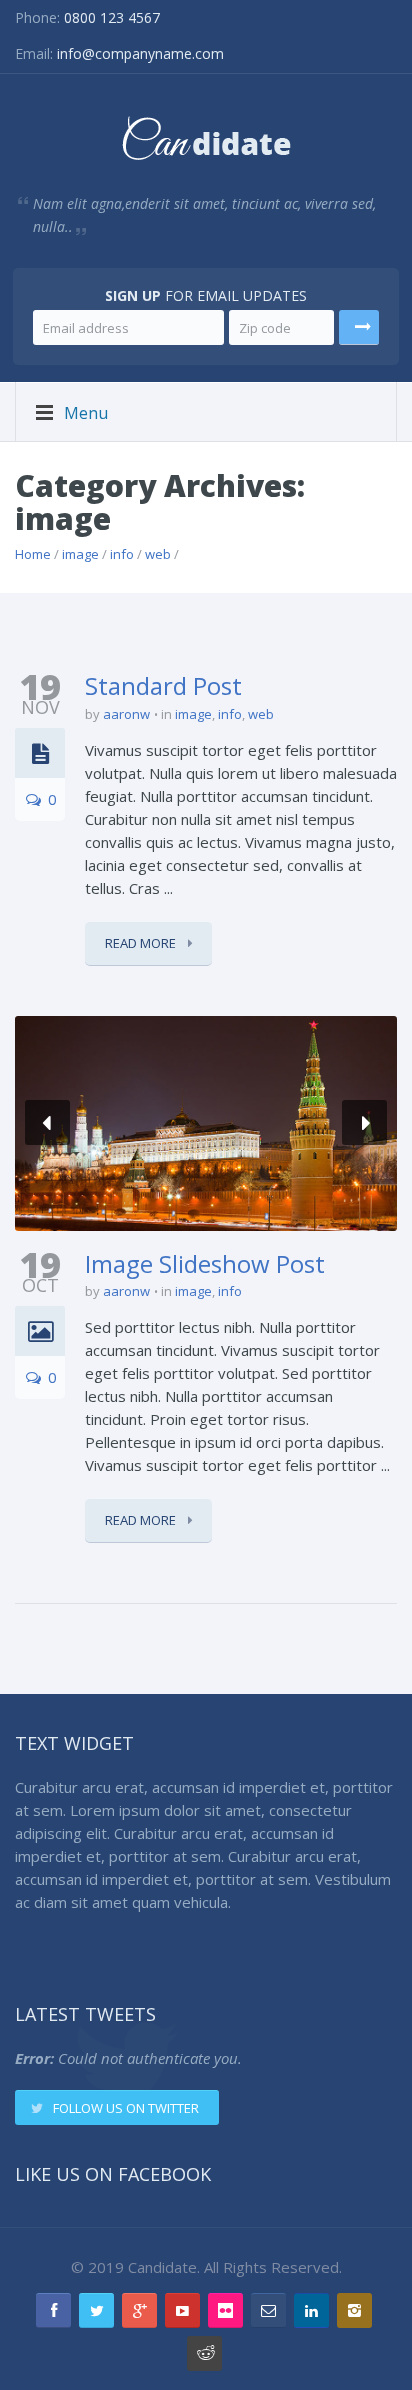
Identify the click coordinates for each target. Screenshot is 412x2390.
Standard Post (163, 685)
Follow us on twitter (126, 2108)
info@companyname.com (140, 53)
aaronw (126, 714)
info (122, 554)
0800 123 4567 (112, 17)
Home (33, 554)
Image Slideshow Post (205, 1263)
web (158, 554)
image (80, 554)
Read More (142, 943)
